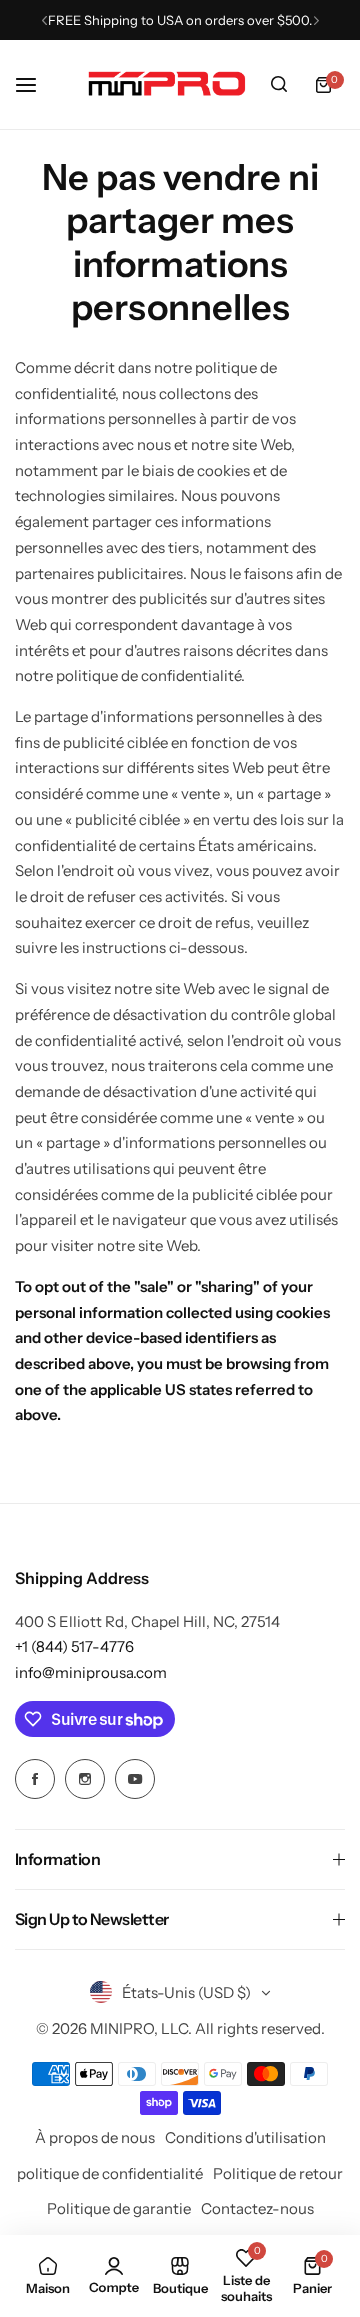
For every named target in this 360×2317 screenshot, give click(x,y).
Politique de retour (278, 2173)
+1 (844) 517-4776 (74, 1646)
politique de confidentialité (110, 2173)
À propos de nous (95, 2137)
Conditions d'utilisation (245, 2137)
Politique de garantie (119, 2208)
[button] (44, 20)
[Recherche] (279, 85)
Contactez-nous (257, 2208)
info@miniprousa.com (91, 1672)
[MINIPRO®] (167, 84)
